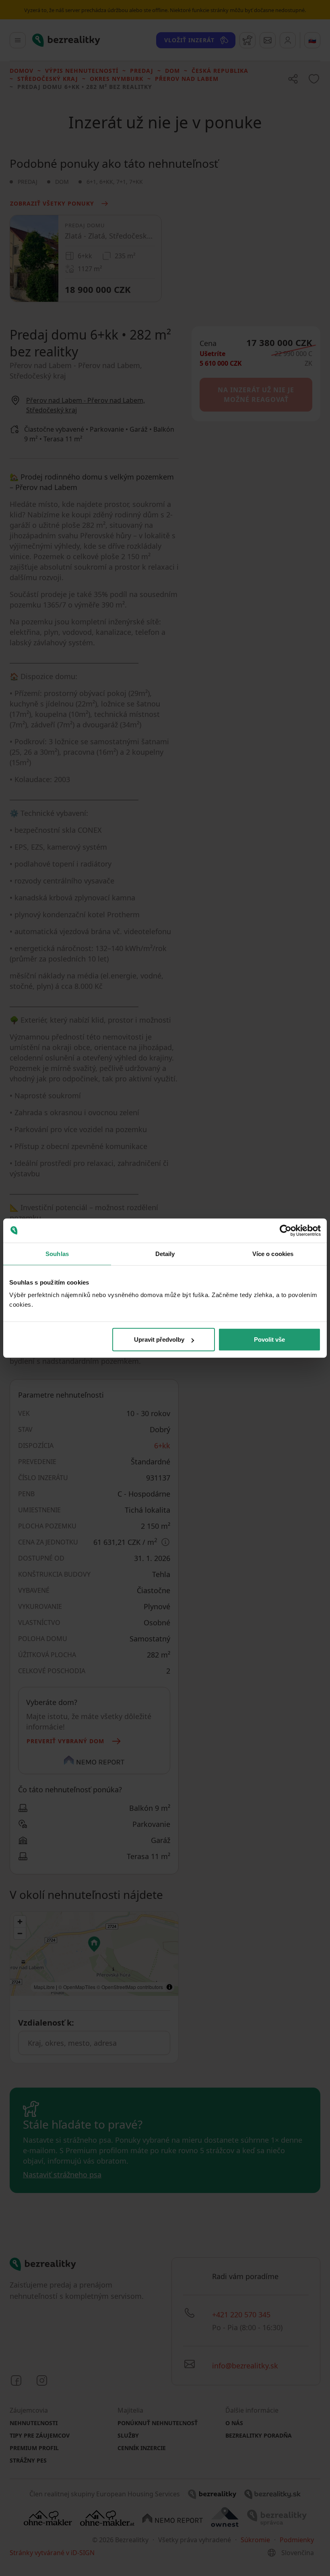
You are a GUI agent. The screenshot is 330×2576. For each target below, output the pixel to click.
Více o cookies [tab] (273, 1253)
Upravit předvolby (159, 1339)
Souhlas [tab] (57, 1253)
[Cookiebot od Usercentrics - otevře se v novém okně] (286, 1230)
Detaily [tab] (165, 1253)
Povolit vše (269, 1339)
